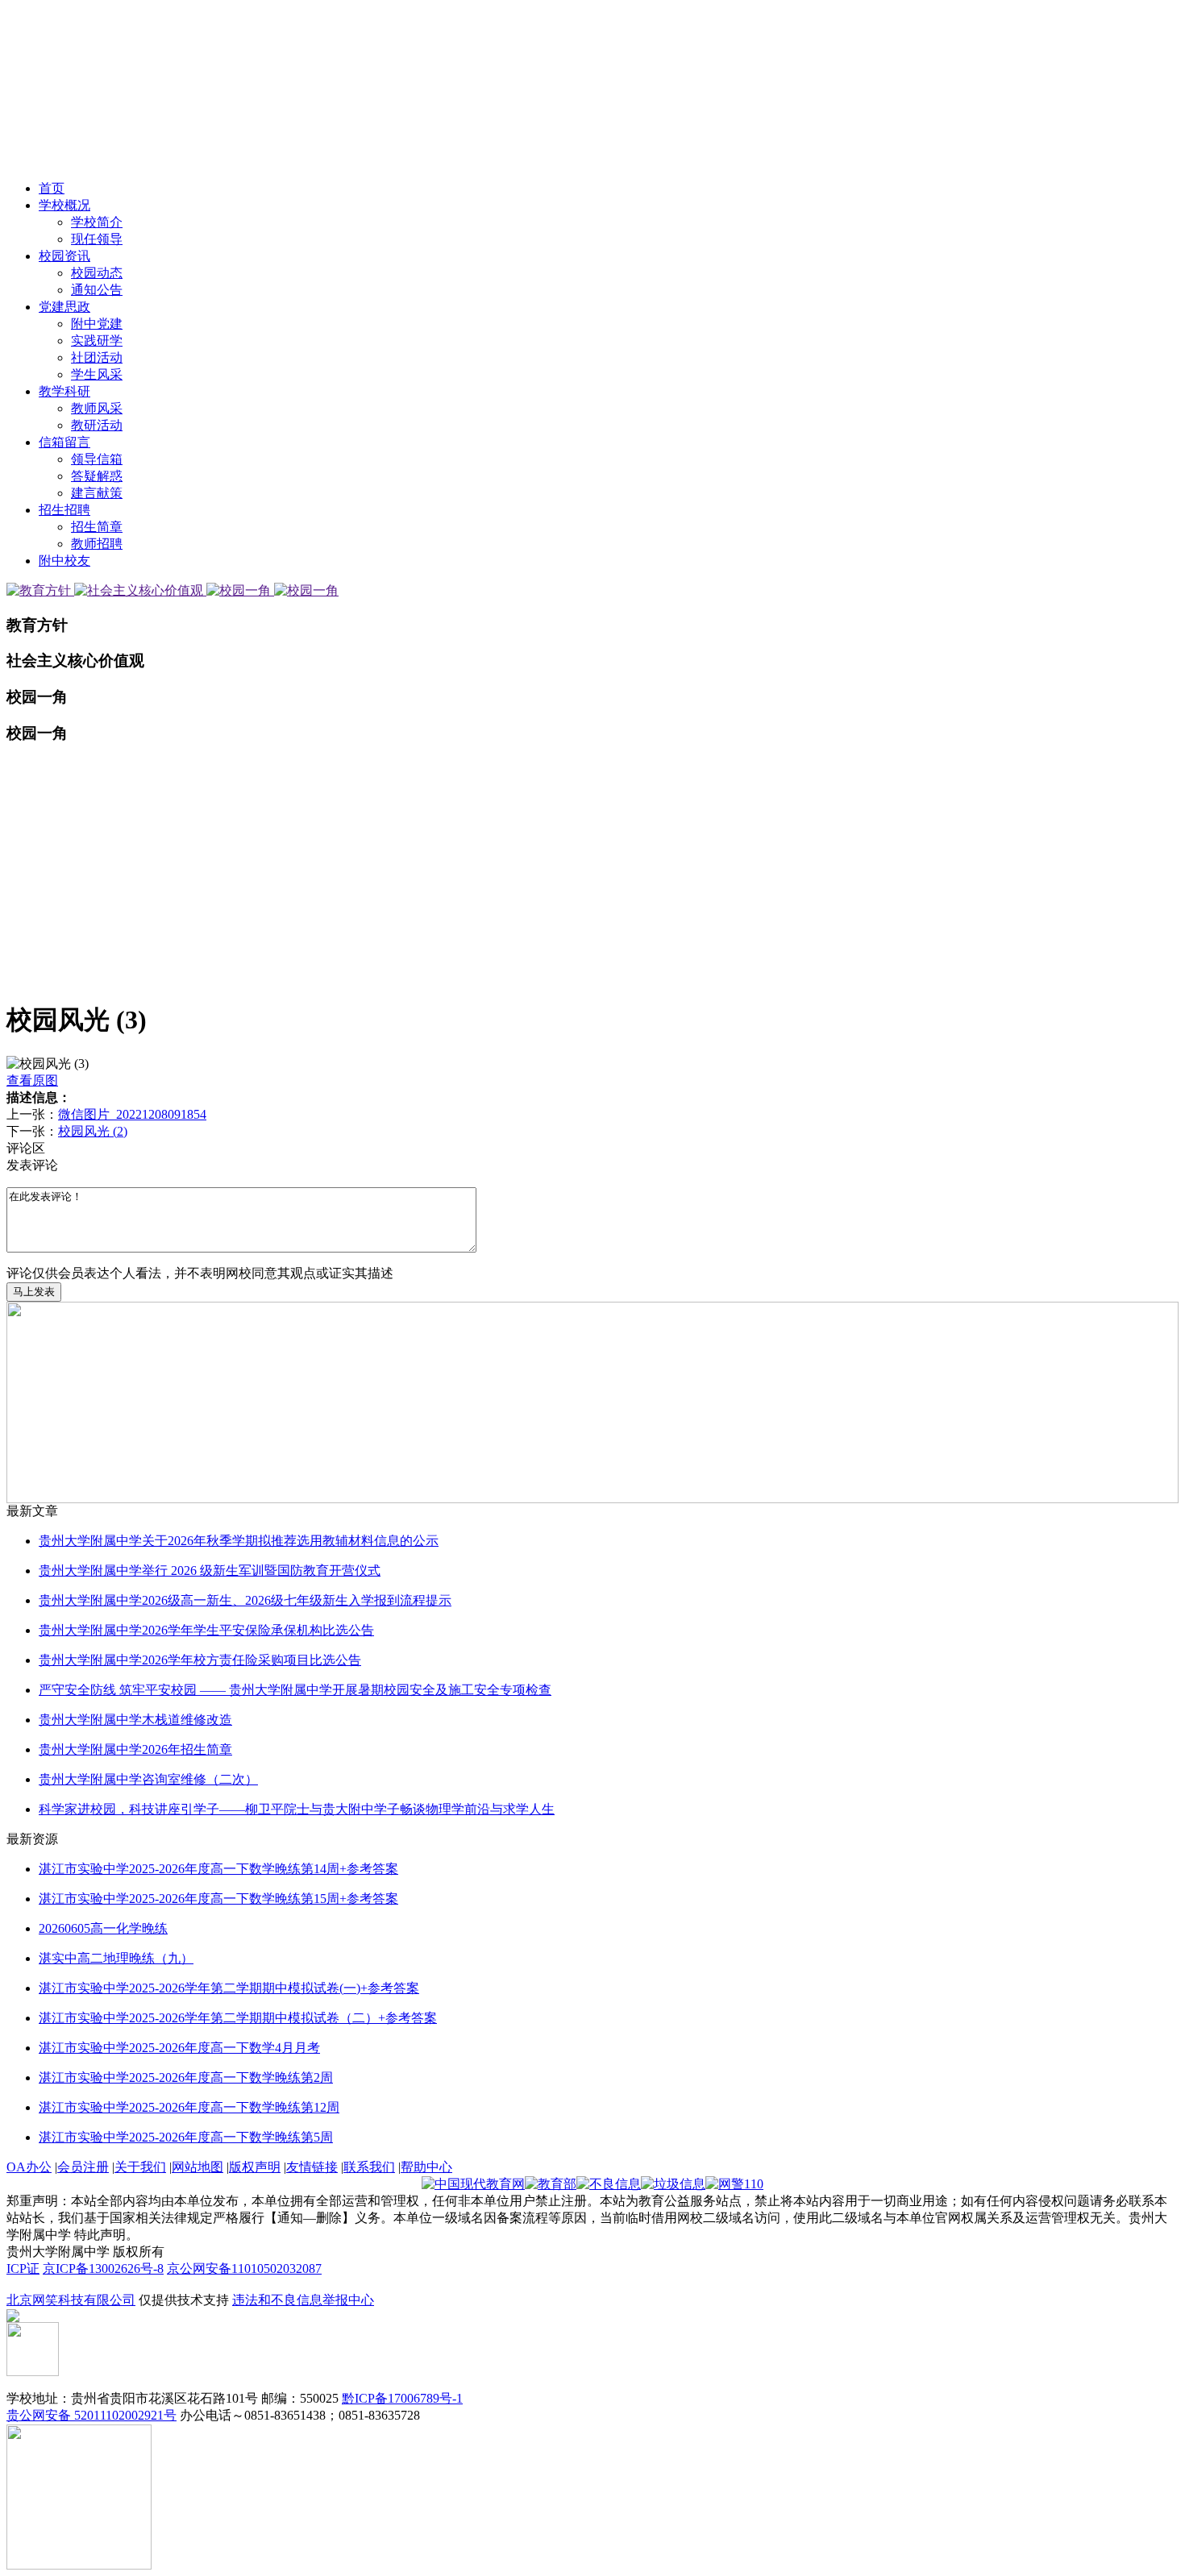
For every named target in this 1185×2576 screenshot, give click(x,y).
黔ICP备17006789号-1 (402, 2398)
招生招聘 (64, 510)
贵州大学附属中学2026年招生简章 (135, 1749)
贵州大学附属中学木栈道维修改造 (135, 1720)
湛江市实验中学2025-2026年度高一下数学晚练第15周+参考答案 (218, 1899)
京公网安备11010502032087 (244, 2269)
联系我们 (369, 2167)
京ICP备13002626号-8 (103, 2269)
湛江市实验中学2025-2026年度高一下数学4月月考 (179, 2048)
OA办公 (29, 2167)
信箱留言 (64, 442)
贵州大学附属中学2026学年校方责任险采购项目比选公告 (200, 1660)
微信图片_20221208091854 (132, 1114)
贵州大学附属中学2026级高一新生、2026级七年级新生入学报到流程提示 (245, 1600)
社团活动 (97, 357)
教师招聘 (97, 544)
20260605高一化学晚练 (103, 1928)
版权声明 (255, 2167)
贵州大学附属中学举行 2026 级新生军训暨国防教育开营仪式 (210, 1571)
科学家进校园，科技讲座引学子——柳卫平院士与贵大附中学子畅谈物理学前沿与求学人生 (297, 1809)
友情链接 (312, 2167)
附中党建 (97, 324)
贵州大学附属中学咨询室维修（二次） (148, 1779)
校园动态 (97, 273)
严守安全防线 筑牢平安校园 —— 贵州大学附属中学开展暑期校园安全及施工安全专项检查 (295, 1690)
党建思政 (64, 307)
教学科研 (64, 391)
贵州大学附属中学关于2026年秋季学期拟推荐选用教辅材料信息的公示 (239, 1541)
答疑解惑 (97, 476)
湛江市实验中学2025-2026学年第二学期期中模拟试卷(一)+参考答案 (229, 1988)
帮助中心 (426, 2167)
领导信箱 (97, 459)
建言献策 (97, 493)
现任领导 (97, 239)
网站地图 (197, 2167)
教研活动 (97, 425)
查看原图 (32, 1080)
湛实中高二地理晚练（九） (116, 1958)
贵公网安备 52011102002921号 (91, 2415)
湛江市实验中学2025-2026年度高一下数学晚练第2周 (186, 2077)
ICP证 (23, 2269)
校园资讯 (64, 256)
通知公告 (97, 290)
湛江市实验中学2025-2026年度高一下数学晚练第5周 (186, 2137)
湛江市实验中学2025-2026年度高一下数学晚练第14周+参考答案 (218, 1869)
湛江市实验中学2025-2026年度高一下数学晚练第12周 (189, 2107)
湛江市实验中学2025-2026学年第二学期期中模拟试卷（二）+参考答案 (238, 2018)
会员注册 (83, 2167)
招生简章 (97, 527)
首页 (52, 188)
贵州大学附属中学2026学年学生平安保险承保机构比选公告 (206, 1630)
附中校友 (64, 561)
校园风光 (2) (93, 1131)
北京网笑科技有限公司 (71, 2300)
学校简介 (97, 222)
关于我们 (140, 2167)
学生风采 (97, 374)
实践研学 (97, 341)
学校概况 (64, 205)
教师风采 (97, 408)
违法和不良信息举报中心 (303, 2300)
